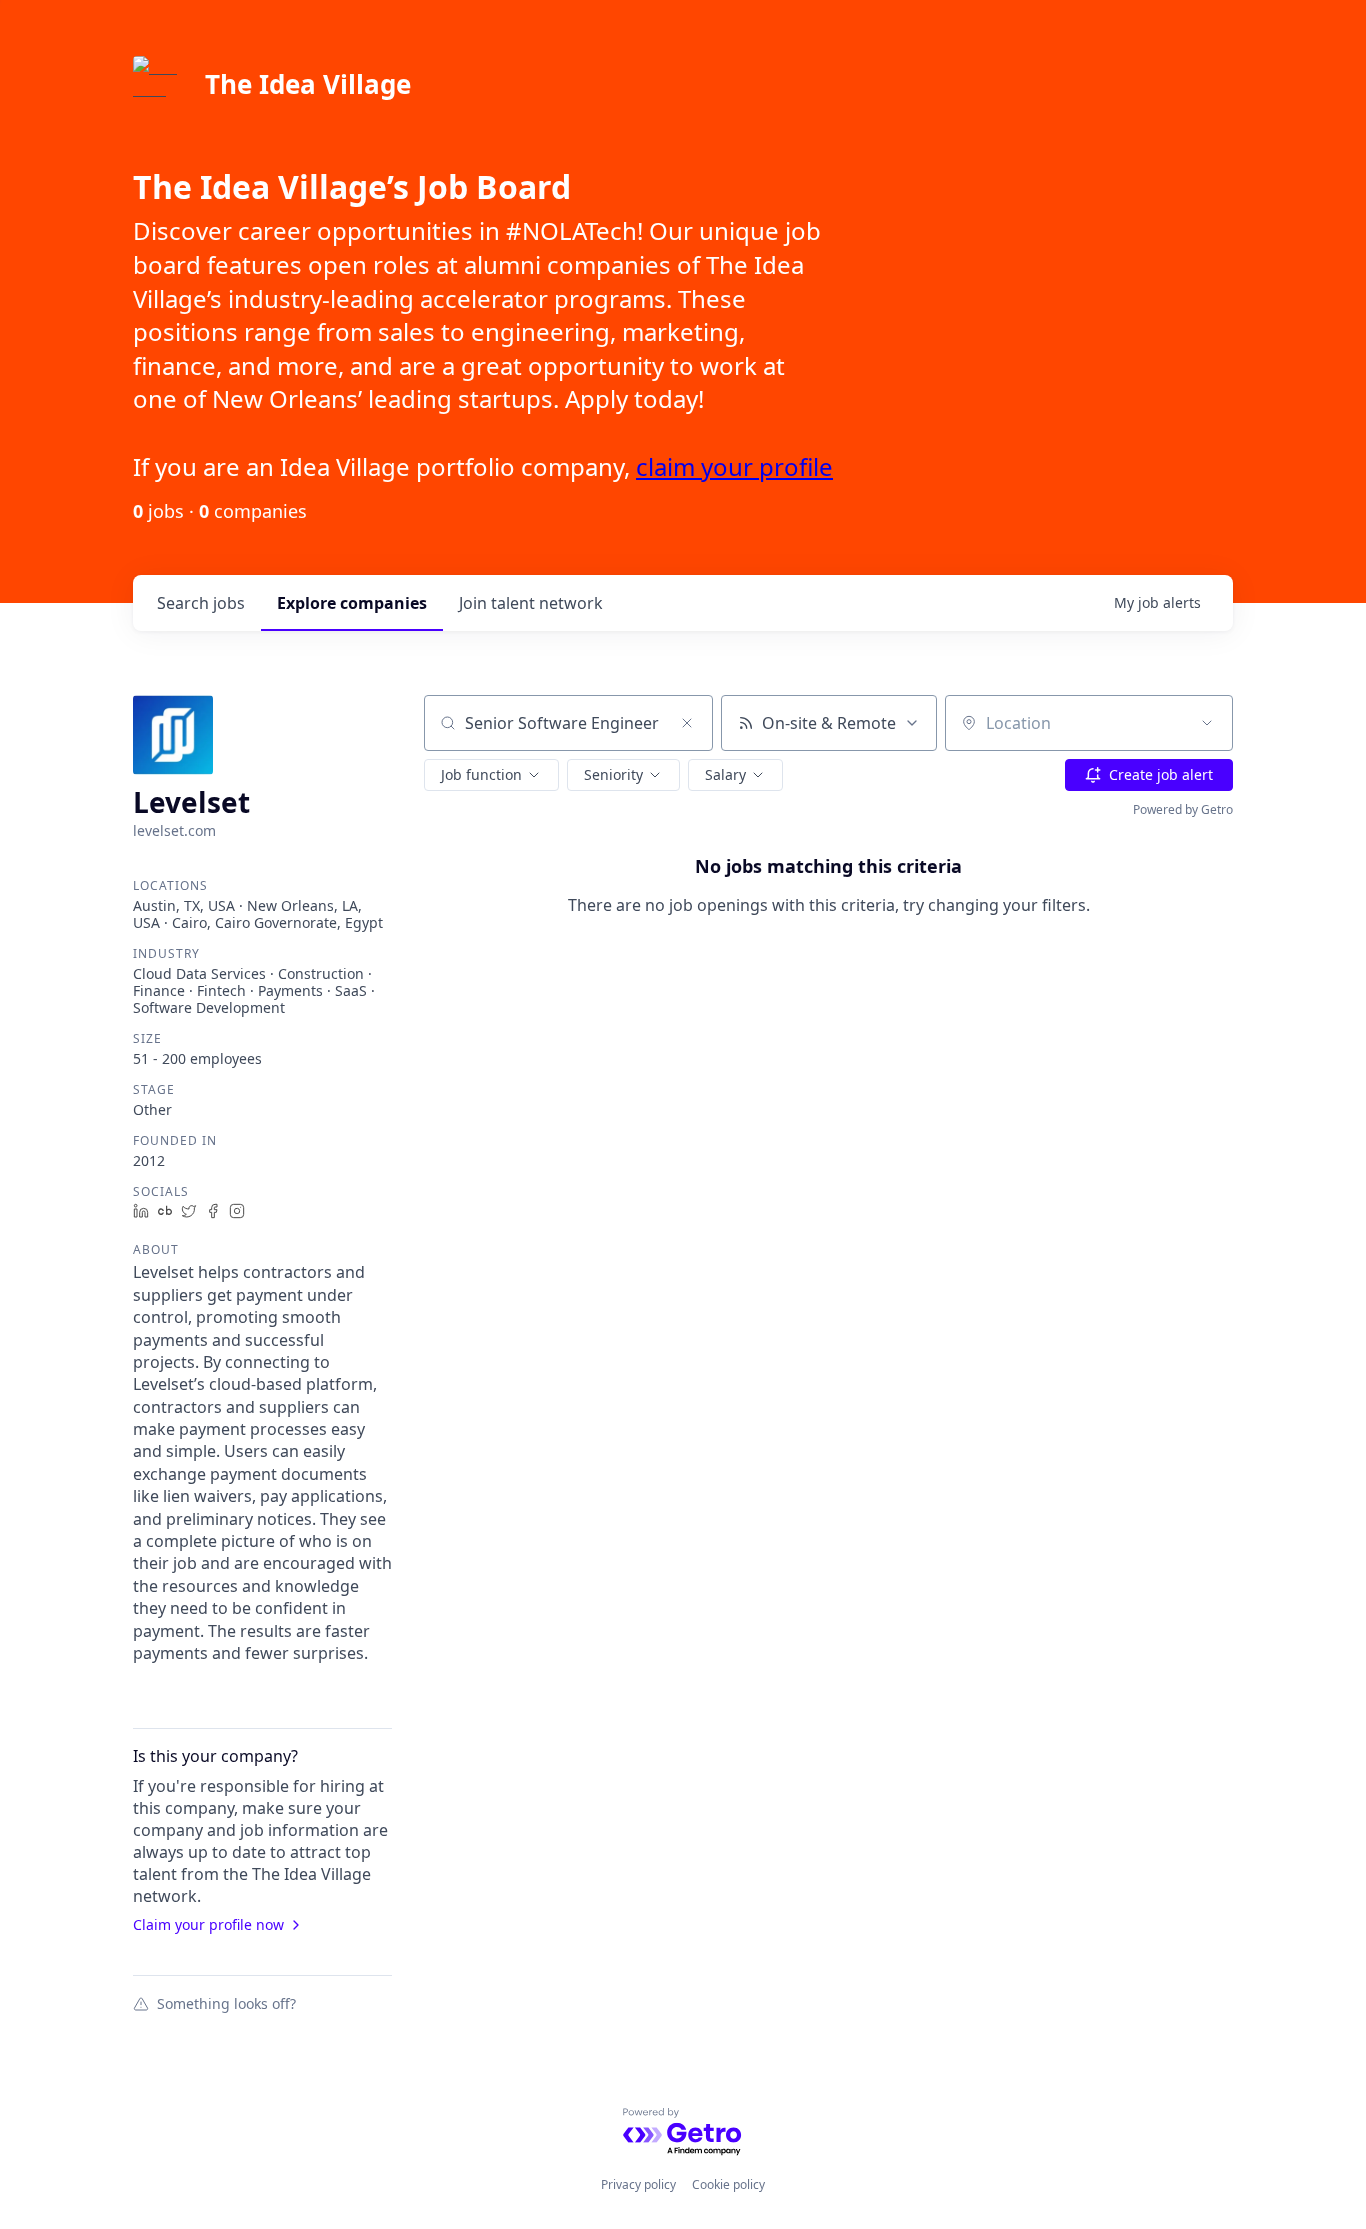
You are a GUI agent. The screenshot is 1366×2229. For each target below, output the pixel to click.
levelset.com (174, 830)
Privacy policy (638, 2184)
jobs (201, 603)
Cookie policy (728, 2184)
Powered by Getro (1183, 809)
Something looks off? (226, 2003)
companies (352, 603)
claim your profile (734, 466)
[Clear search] (687, 723)
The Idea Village (308, 84)
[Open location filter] (1207, 723)
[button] (491, 775)
